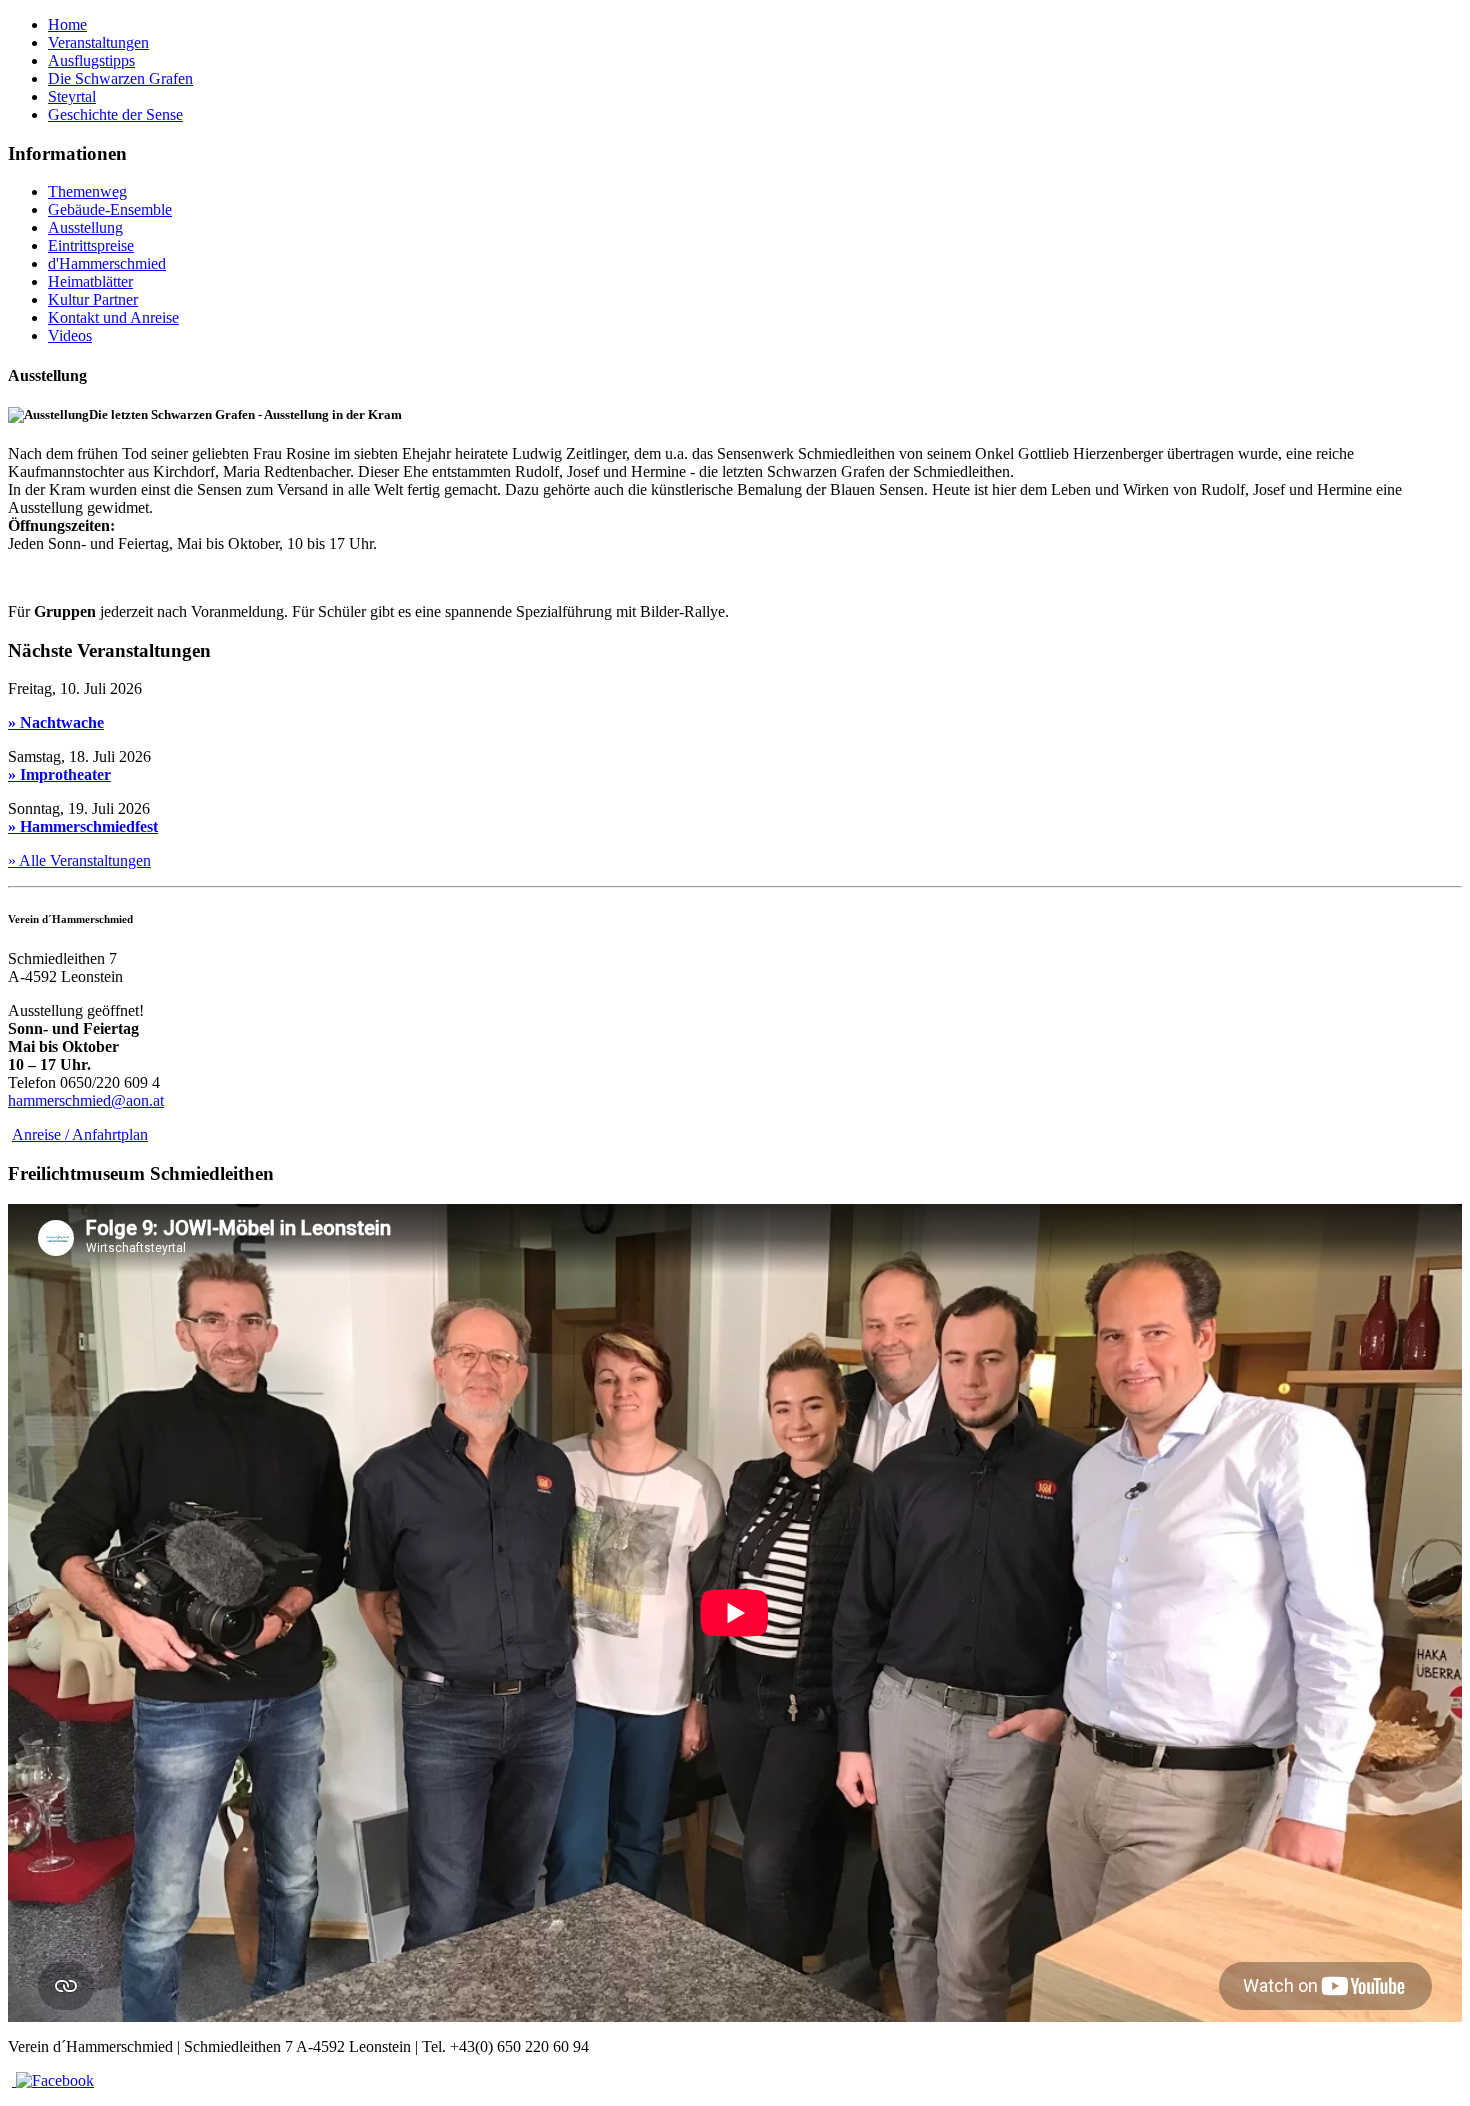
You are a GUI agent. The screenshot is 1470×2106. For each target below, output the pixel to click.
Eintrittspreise (91, 245)
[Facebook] (53, 2080)
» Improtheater (59, 774)
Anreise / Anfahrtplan (80, 1134)
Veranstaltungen (98, 42)
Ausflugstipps (91, 60)
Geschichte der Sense (115, 114)
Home (67, 24)
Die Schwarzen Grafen (120, 78)
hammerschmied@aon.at (86, 1100)
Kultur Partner (93, 299)
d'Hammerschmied (107, 263)
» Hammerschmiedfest (83, 826)
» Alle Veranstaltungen (79, 860)
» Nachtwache (56, 722)
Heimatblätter (90, 281)
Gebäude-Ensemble (110, 209)
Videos (70, 335)
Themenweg (87, 191)
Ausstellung (85, 227)
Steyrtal (72, 96)
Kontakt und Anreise (113, 317)
